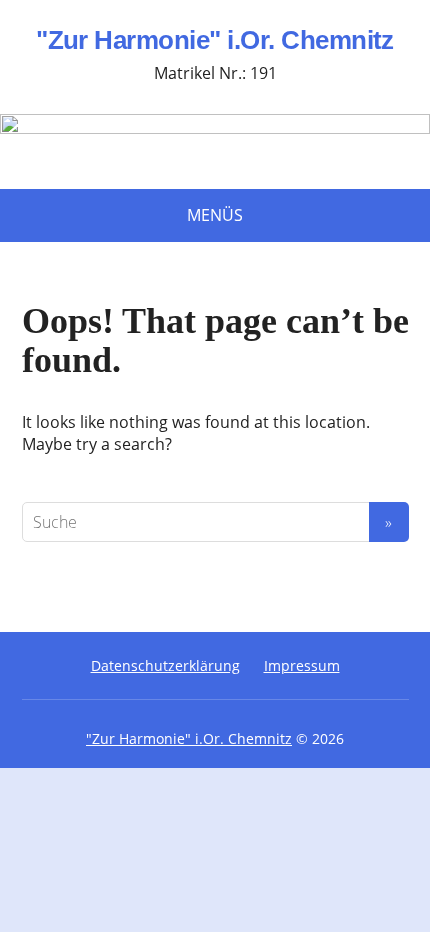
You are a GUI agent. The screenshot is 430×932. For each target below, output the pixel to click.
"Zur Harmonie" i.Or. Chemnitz (215, 41)
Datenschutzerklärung (165, 665)
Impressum (302, 665)
